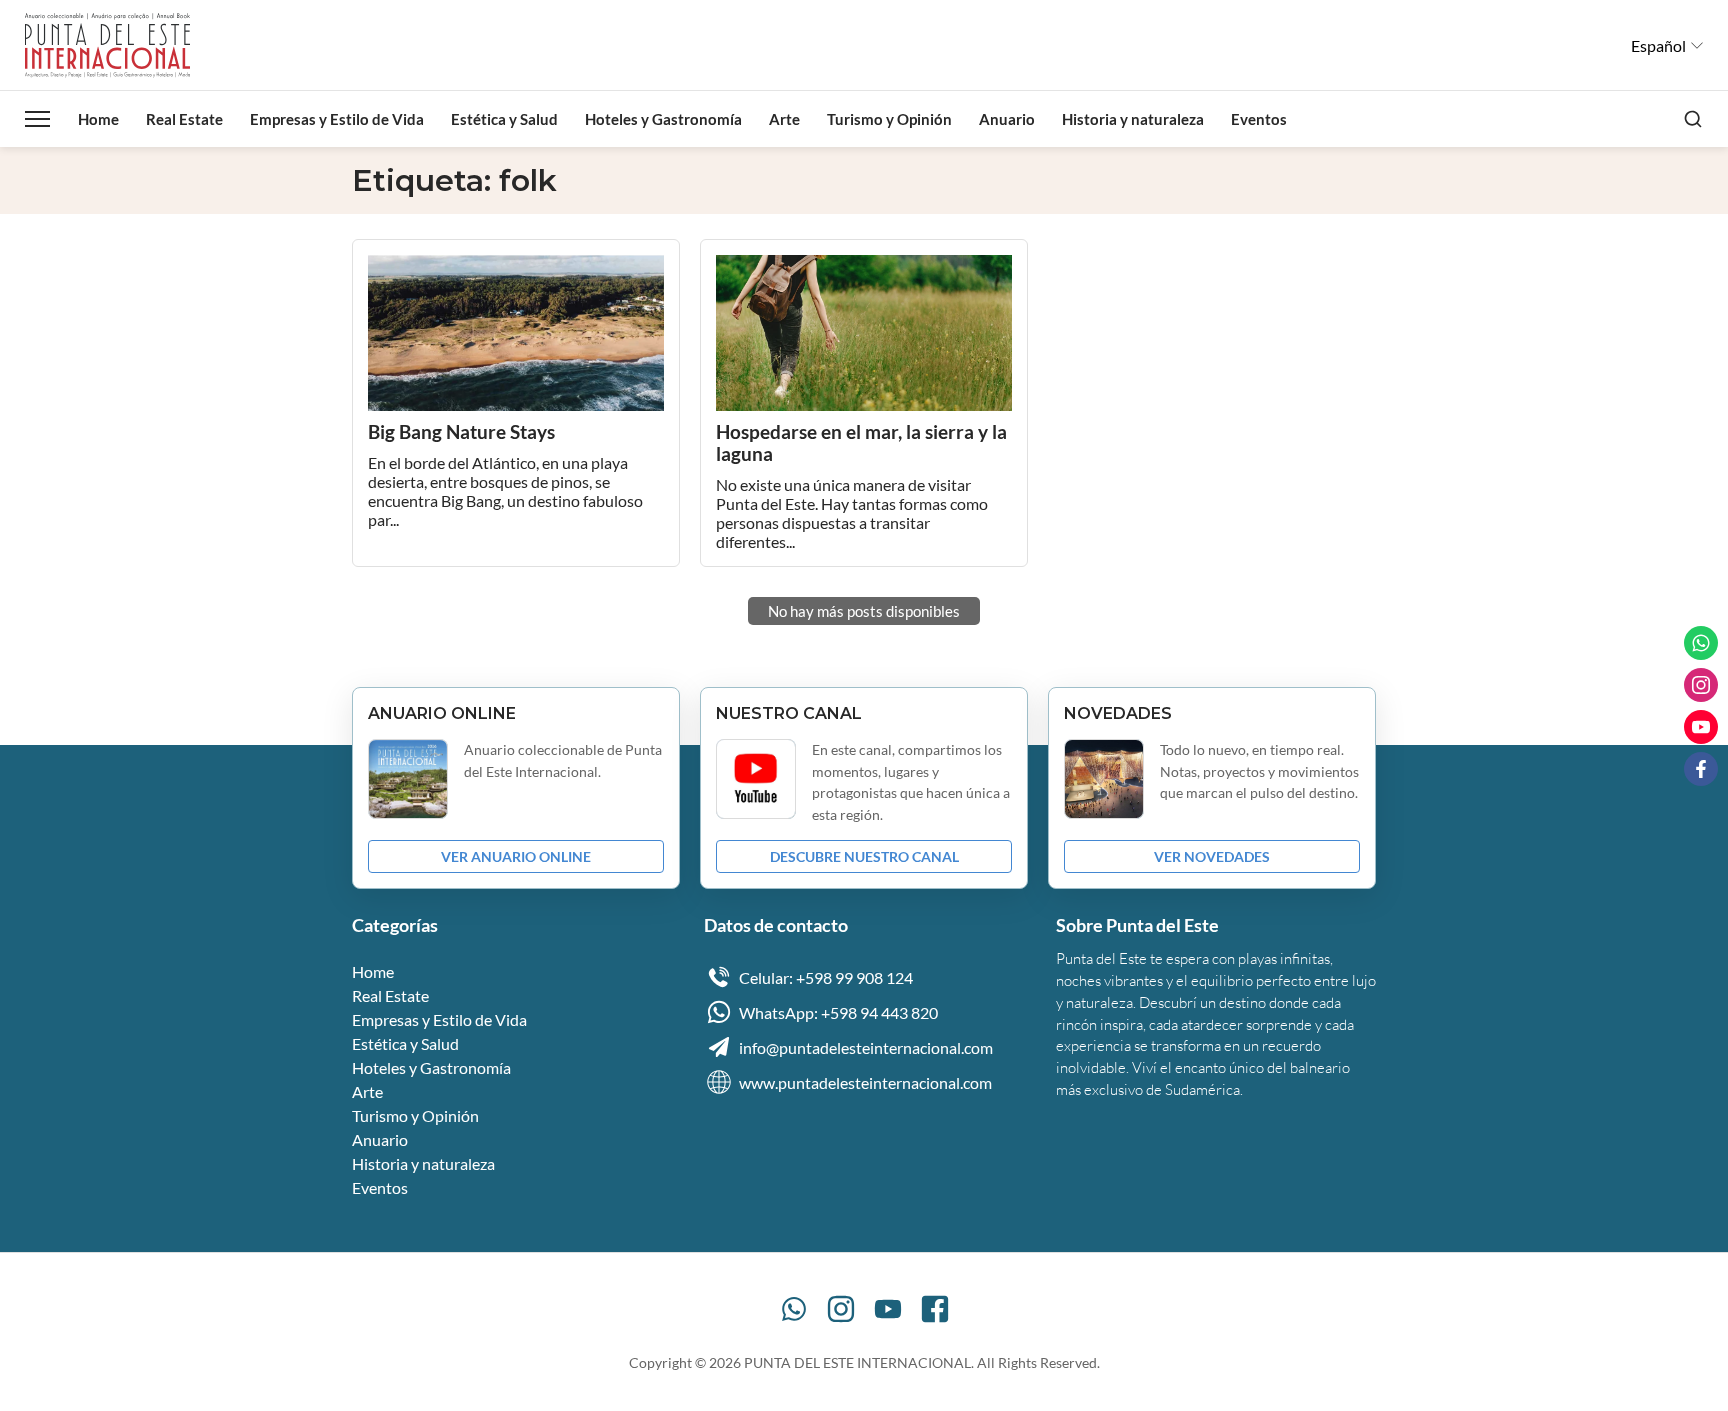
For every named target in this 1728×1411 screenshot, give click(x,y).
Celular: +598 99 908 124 (826, 977)
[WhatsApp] (794, 1309)
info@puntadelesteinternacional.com (866, 1047)
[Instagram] (841, 1309)
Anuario (1007, 119)
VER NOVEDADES (1212, 856)
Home (98, 119)
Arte (784, 119)
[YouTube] (888, 1309)
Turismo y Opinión (889, 119)
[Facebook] (935, 1309)
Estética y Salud (504, 119)
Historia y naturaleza (1133, 119)
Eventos (1259, 119)
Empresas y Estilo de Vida (337, 119)
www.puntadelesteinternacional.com (865, 1082)
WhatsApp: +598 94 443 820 (838, 1012)
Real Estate (184, 119)
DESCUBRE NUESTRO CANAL (864, 856)
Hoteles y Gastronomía (663, 119)
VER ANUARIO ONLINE (516, 856)
